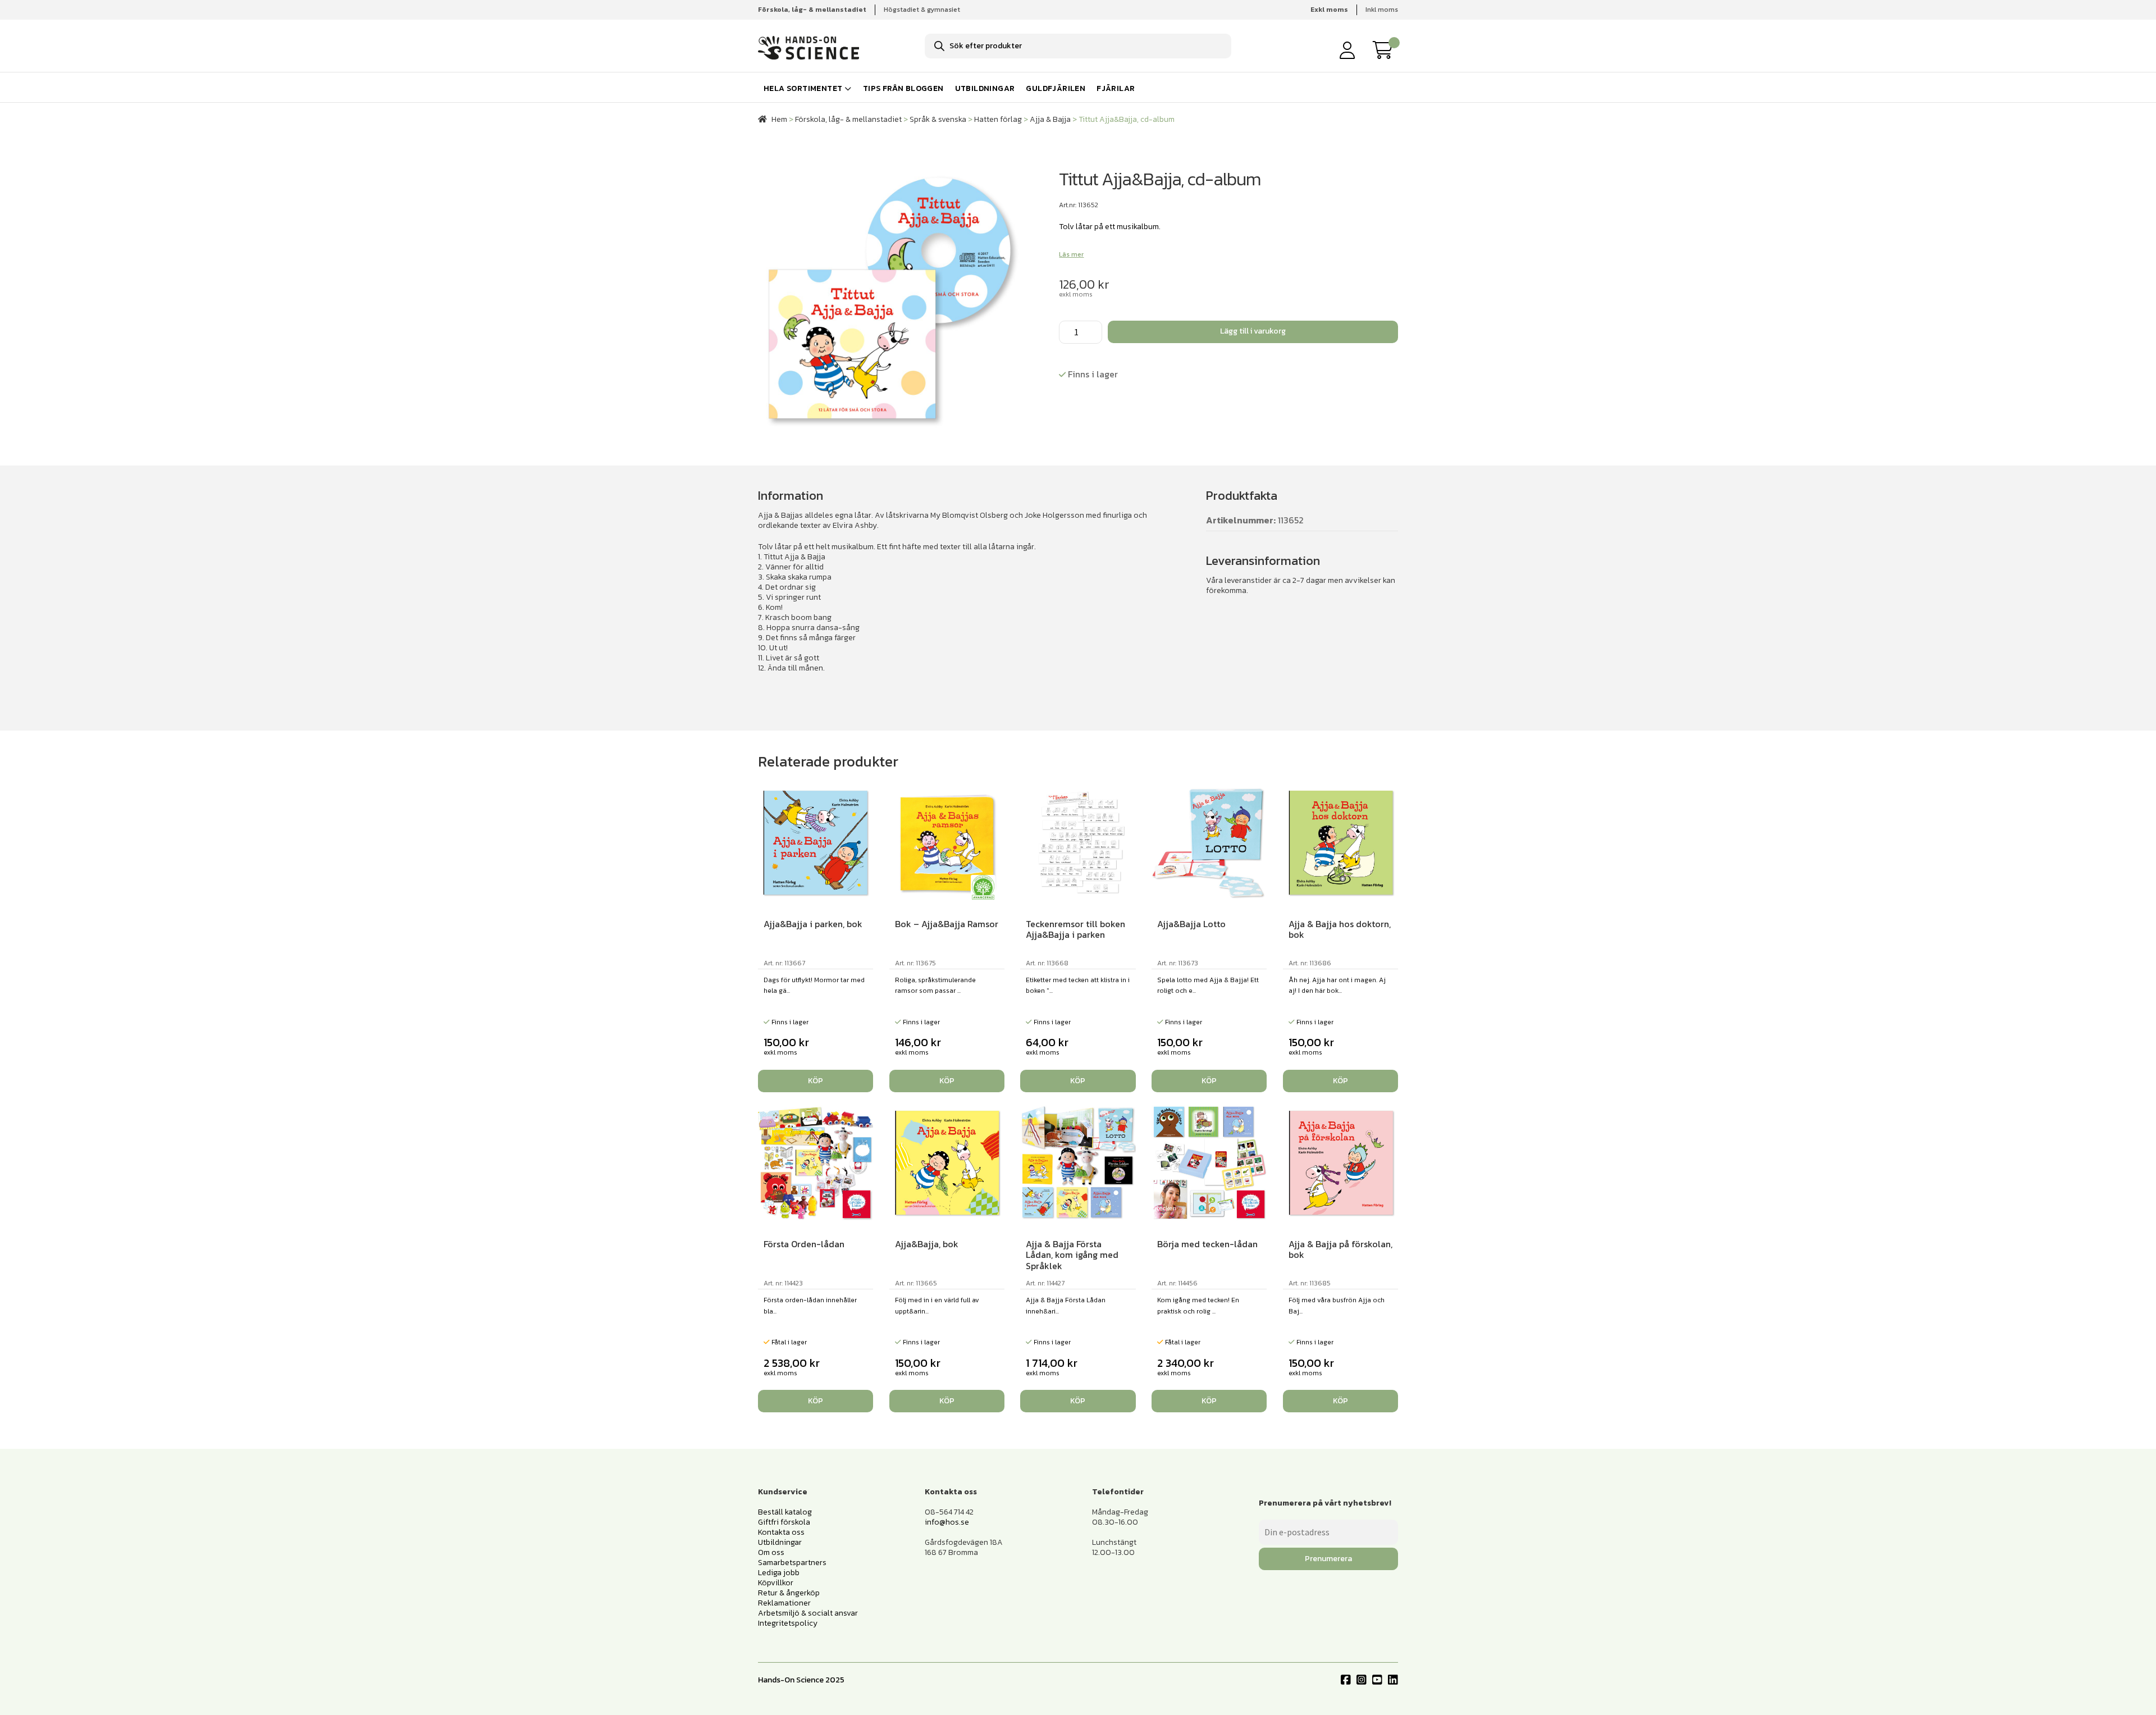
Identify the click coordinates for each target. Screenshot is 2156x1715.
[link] (1386, 50)
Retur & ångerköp (789, 1593)
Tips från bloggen (903, 88)
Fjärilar (1116, 88)
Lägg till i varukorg (1253, 331)
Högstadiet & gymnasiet (922, 10)
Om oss (771, 1552)
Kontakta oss (781, 1532)
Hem (779, 119)
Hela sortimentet (803, 88)
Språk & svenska (938, 119)
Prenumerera (1328, 1559)
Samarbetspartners (792, 1563)
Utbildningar (985, 88)
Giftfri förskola (784, 1522)
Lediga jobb (779, 1573)
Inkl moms (1382, 10)
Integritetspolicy (788, 1623)
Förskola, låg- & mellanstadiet (848, 119)
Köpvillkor (776, 1583)
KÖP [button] (816, 1081)
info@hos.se (947, 1522)
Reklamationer (784, 1603)
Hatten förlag (998, 119)
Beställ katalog (785, 1512)
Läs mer (1071, 254)
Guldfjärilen (1056, 88)
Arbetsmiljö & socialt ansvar (808, 1613)
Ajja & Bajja (1050, 119)
